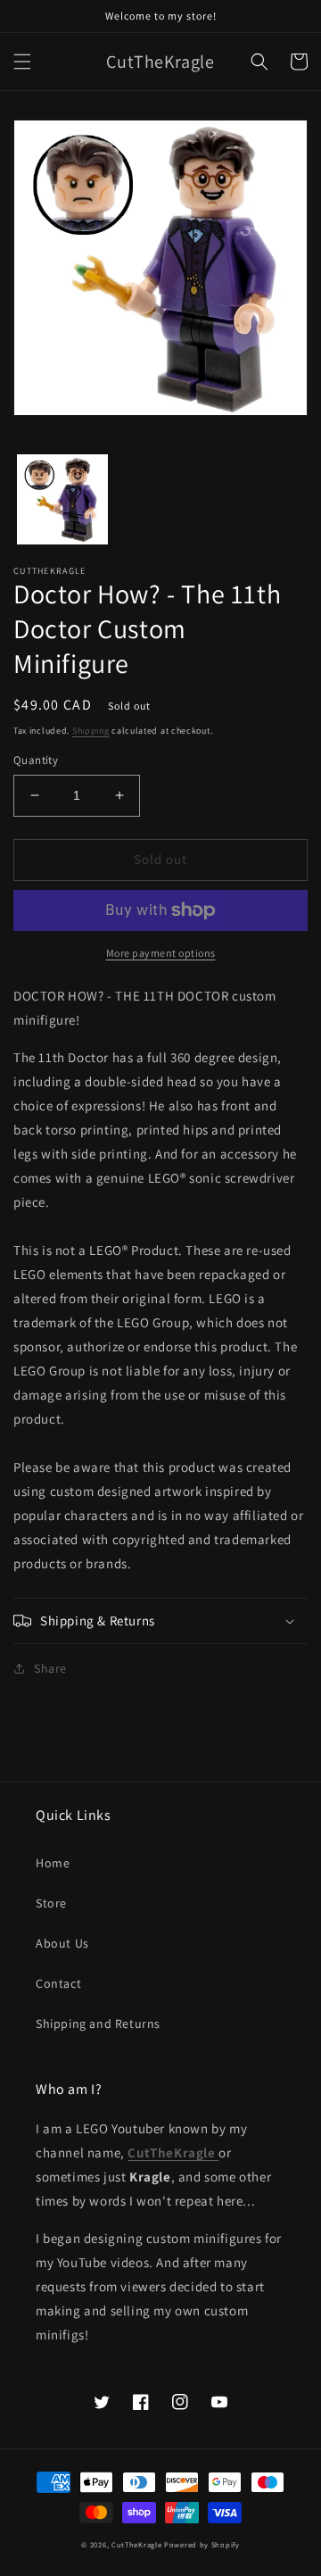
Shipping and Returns (98, 2023)
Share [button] (50, 1668)
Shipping (91, 731)
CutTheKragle (136, 2544)
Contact (58, 1983)
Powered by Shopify (202, 2544)
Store (51, 1903)
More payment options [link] (161, 953)
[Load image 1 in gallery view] (62, 500)
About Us (62, 1943)
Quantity (36, 760)
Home (53, 1863)
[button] (22, 62)
